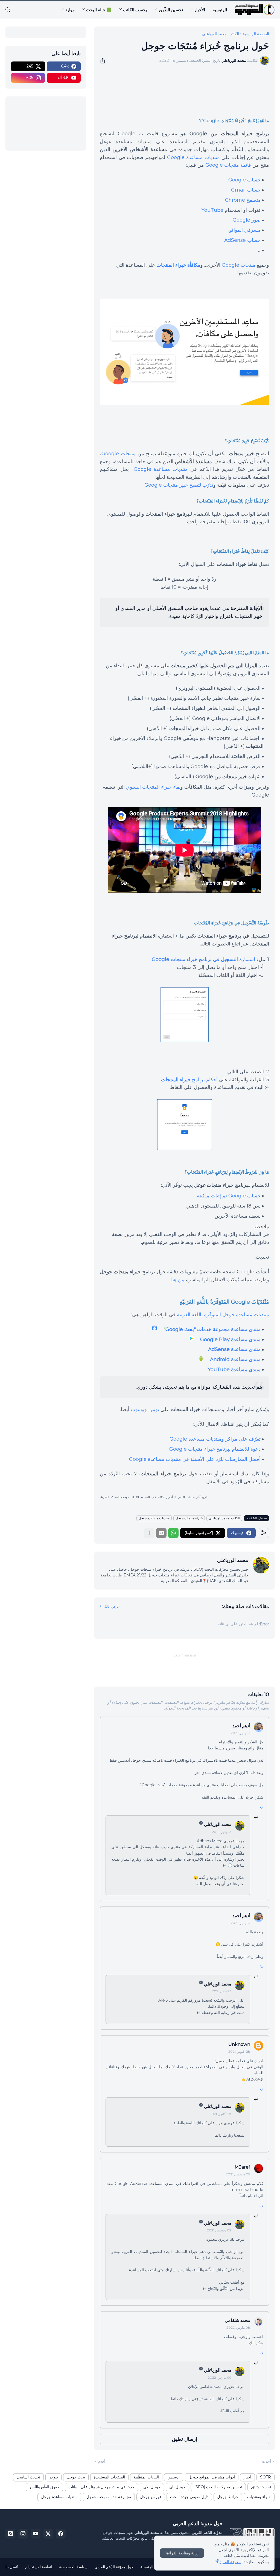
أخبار (247, 2477)
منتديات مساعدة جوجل (154, 1518)
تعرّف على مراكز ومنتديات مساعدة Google (215, 1439)
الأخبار (200, 10)
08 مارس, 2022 (238, 2327)
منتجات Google (239, 265)
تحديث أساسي (28, 2477)
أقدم (102, 2461)
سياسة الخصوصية (73, 2567)
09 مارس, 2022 (220, 2377)
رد (262, 1806)
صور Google (247, 220)
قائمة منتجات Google (228, 165)
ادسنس (174, 2477)
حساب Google (244, 180)
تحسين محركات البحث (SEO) (218, 2487)
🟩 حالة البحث (99, 10)
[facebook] (61, 2534)
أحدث (266, 2461)
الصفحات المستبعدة (109, 2477)
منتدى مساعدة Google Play (230, 1340)
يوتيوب (138, 1409)
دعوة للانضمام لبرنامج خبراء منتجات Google (215, 1449)
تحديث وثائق (261, 2487)
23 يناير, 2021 (240, 1733)
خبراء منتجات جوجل (189, 1518)
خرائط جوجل (228, 2497)
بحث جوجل (76, 2477)
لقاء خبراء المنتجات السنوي (153, 787)
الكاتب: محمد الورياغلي (221, 34)
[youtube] (36, 2534)
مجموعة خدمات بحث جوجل (109, 2497)
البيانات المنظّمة (146, 2477)
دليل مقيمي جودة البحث (189, 2497)
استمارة (203, 959)
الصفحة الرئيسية (256, 34)
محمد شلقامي (237, 2320)
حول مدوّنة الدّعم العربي (114, 2567)
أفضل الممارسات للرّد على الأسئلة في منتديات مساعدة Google (195, 1459)
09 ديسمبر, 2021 (238, 2174)
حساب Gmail (246, 190)
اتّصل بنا (12, 2567)
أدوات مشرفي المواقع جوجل (212, 2477)
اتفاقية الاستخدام (39, 2567)
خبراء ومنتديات (259, 2497)
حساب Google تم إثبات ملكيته (229, 1196)
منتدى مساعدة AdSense (234, 1349)
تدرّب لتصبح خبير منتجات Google (179, 485)
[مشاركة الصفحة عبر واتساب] (173, 1533)
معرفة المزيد (230, 2562)
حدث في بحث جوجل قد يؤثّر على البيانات (101, 2487)
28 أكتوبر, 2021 (239, 2051)
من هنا (178, 1280)
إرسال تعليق (185, 2439)
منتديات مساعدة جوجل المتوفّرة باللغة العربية (223, 1315)
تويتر (154, 1409)
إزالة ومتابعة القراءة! (182, 2553)
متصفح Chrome (243, 200)
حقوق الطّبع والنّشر (44, 2487)
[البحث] (10, 10)
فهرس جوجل (151, 2497)
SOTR (266, 2477)
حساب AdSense (242, 240)
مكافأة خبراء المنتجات (178, 265)
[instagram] (23, 2534)
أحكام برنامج (189, 1080)
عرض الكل (112, 1606)
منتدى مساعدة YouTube (234, 1370)
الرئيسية (220, 10)
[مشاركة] (104, 61)
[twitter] (48, 2534)
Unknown (239, 2044)
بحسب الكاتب (135, 10)
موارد (70, 10)
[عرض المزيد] (149, 1533)
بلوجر (53, 2477)
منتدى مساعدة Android (235, 1359)
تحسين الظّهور (171, 10)
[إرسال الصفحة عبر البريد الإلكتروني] (161, 1533)
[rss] (10, 2534)
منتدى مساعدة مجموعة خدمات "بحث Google (213, 1329)
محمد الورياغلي (218, 1824)
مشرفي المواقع (244, 230)
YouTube (212, 210)
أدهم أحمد (241, 1726)
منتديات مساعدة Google (193, 157)
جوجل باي (177, 2487)
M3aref (242, 2167)
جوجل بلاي (152, 2487)
